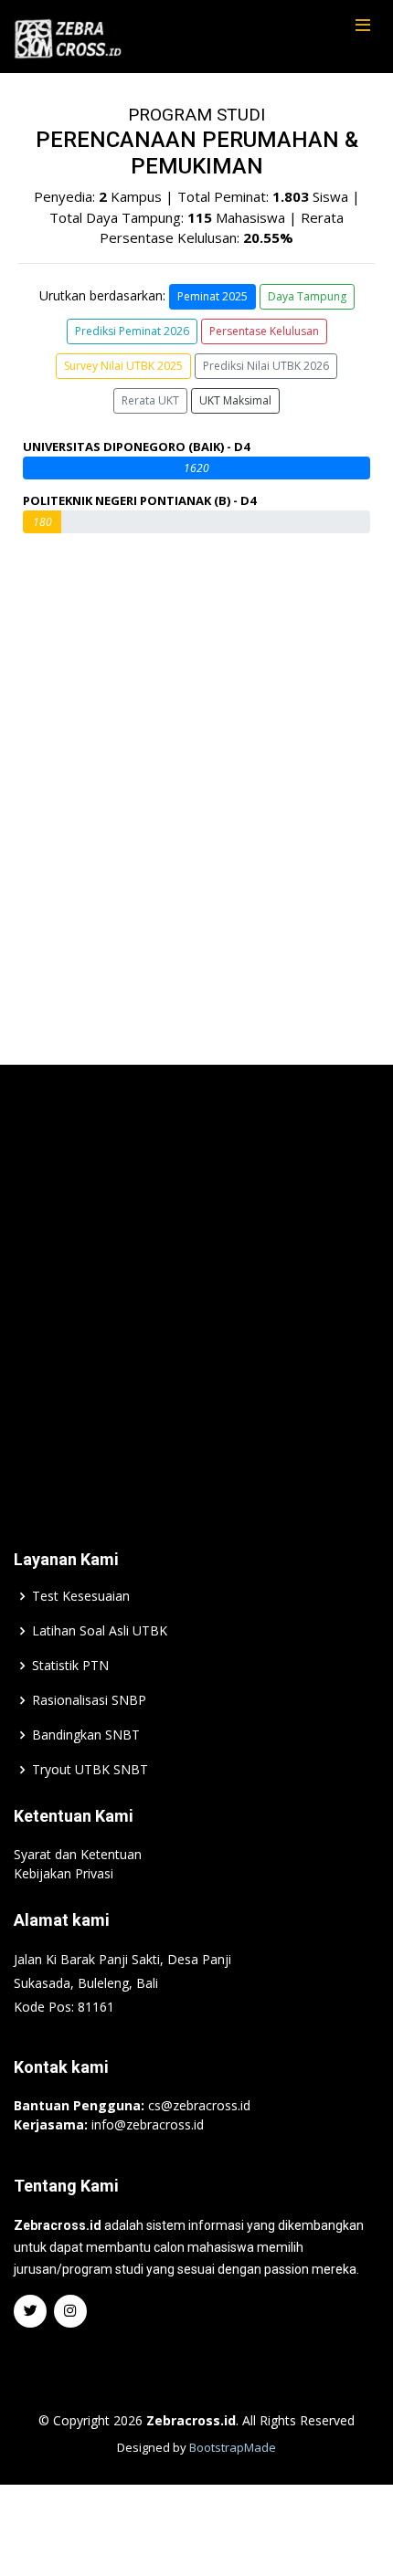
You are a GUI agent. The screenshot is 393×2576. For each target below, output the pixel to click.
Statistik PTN (70, 1666)
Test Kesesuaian (81, 1596)
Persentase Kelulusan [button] (264, 331)
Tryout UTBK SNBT (90, 1770)
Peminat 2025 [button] (212, 296)
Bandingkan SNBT (86, 1735)
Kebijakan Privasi (64, 1873)
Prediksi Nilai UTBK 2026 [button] (266, 366)
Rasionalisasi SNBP (89, 1700)
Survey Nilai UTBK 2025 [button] (123, 366)
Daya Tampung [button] (307, 296)
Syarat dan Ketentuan (78, 1854)
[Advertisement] (196, 1279)
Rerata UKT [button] (150, 400)
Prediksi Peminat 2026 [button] (132, 331)
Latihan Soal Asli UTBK (100, 1631)
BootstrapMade (233, 2447)
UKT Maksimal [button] (235, 400)
